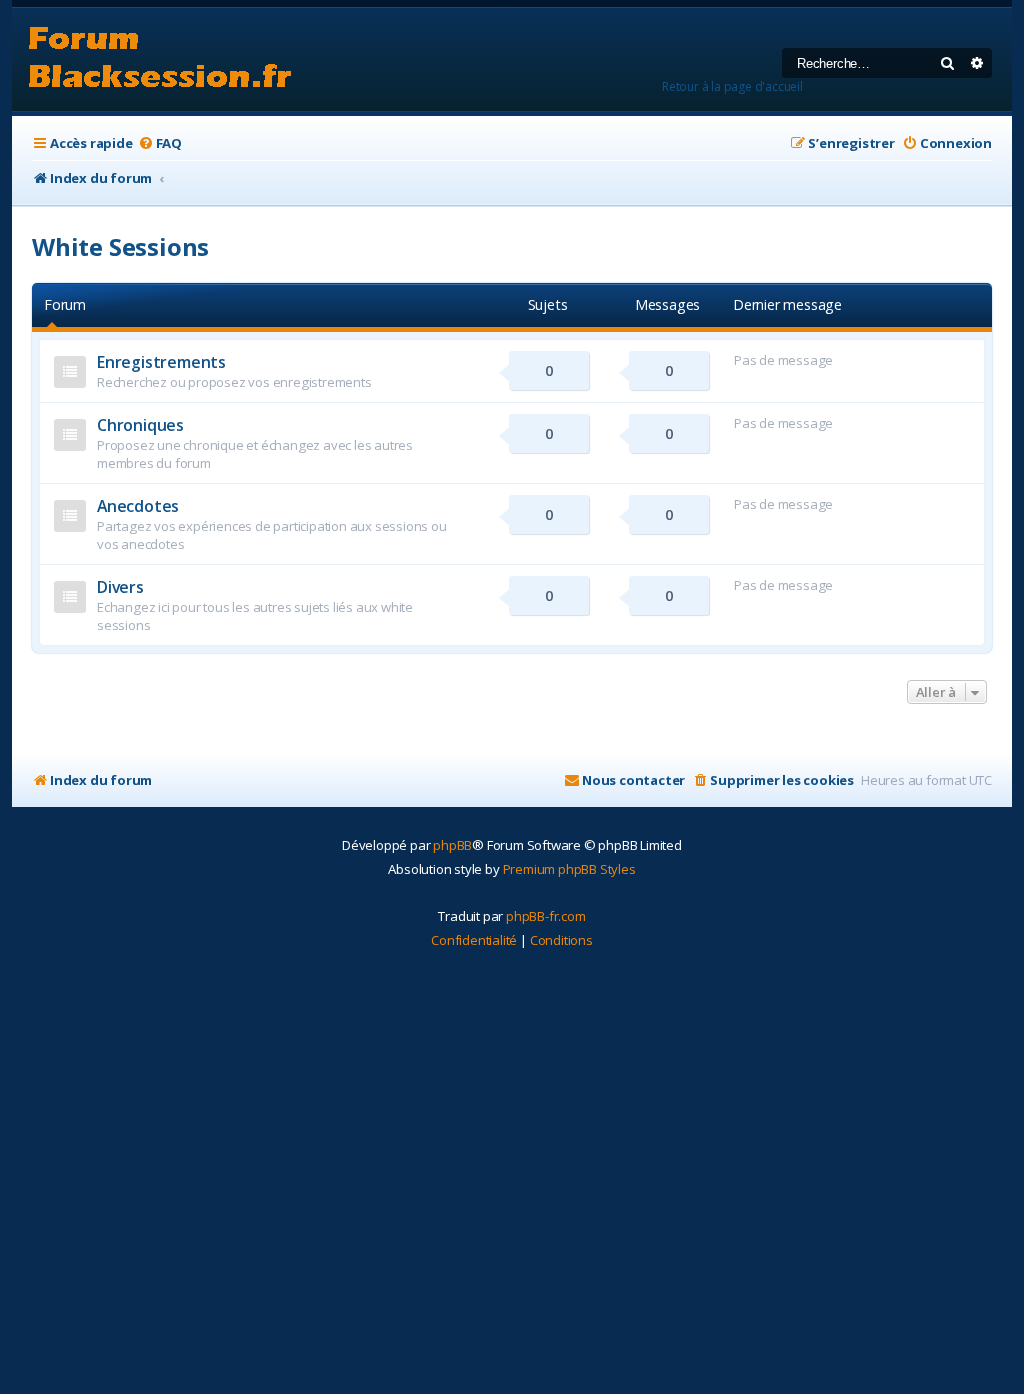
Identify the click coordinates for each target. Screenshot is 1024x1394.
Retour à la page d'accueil (732, 86)
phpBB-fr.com (546, 916)
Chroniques (140, 425)
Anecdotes (138, 506)
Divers (120, 587)
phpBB (452, 845)
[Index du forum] (160, 59)
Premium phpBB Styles (569, 869)
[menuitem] (160, 143)
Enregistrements (161, 362)
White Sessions (120, 246)
